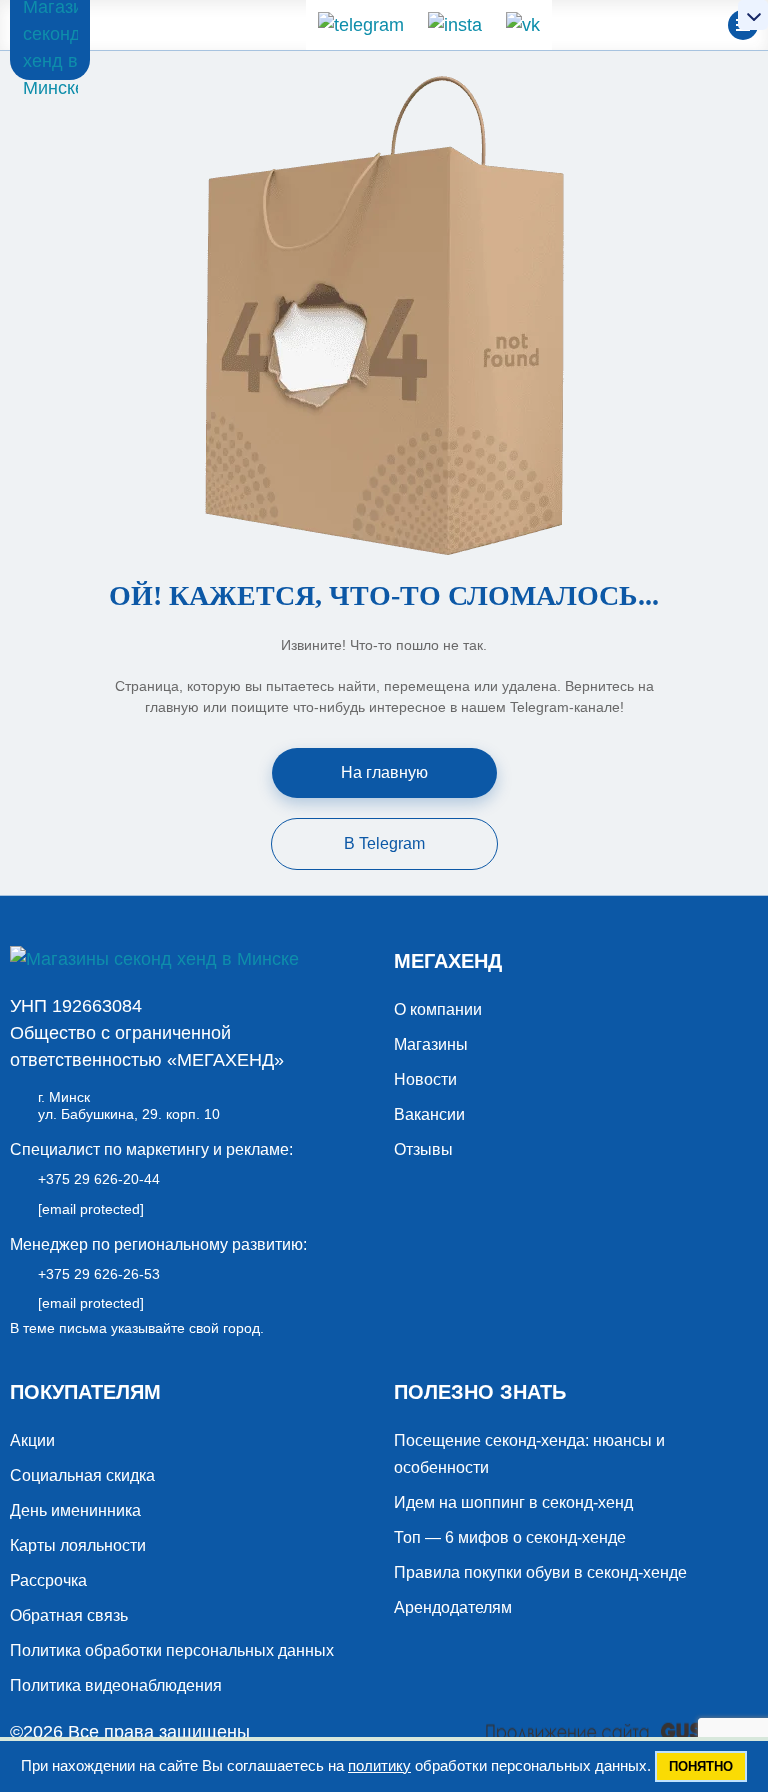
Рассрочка (48, 1580)
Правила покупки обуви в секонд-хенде (540, 1572)
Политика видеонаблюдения (116, 1685)
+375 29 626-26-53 (99, 1274)
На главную (384, 772)
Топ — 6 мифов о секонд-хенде (510, 1537)
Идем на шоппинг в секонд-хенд (513, 1502)
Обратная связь (69, 1615)
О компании (438, 1009)
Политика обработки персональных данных (172, 1650)
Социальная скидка (82, 1475)
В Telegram (384, 843)
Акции (32, 1440)
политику (379, 1765)
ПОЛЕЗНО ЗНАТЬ (480, 1392)
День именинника (75, 1510)
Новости (425, 1079)
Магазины (431, 1044)
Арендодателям (453, 1607)
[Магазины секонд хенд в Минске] (50, 40)
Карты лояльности (78, 1545)
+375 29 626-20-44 (99, 1179)
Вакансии (429, 1114)
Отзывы (423, 1149)
